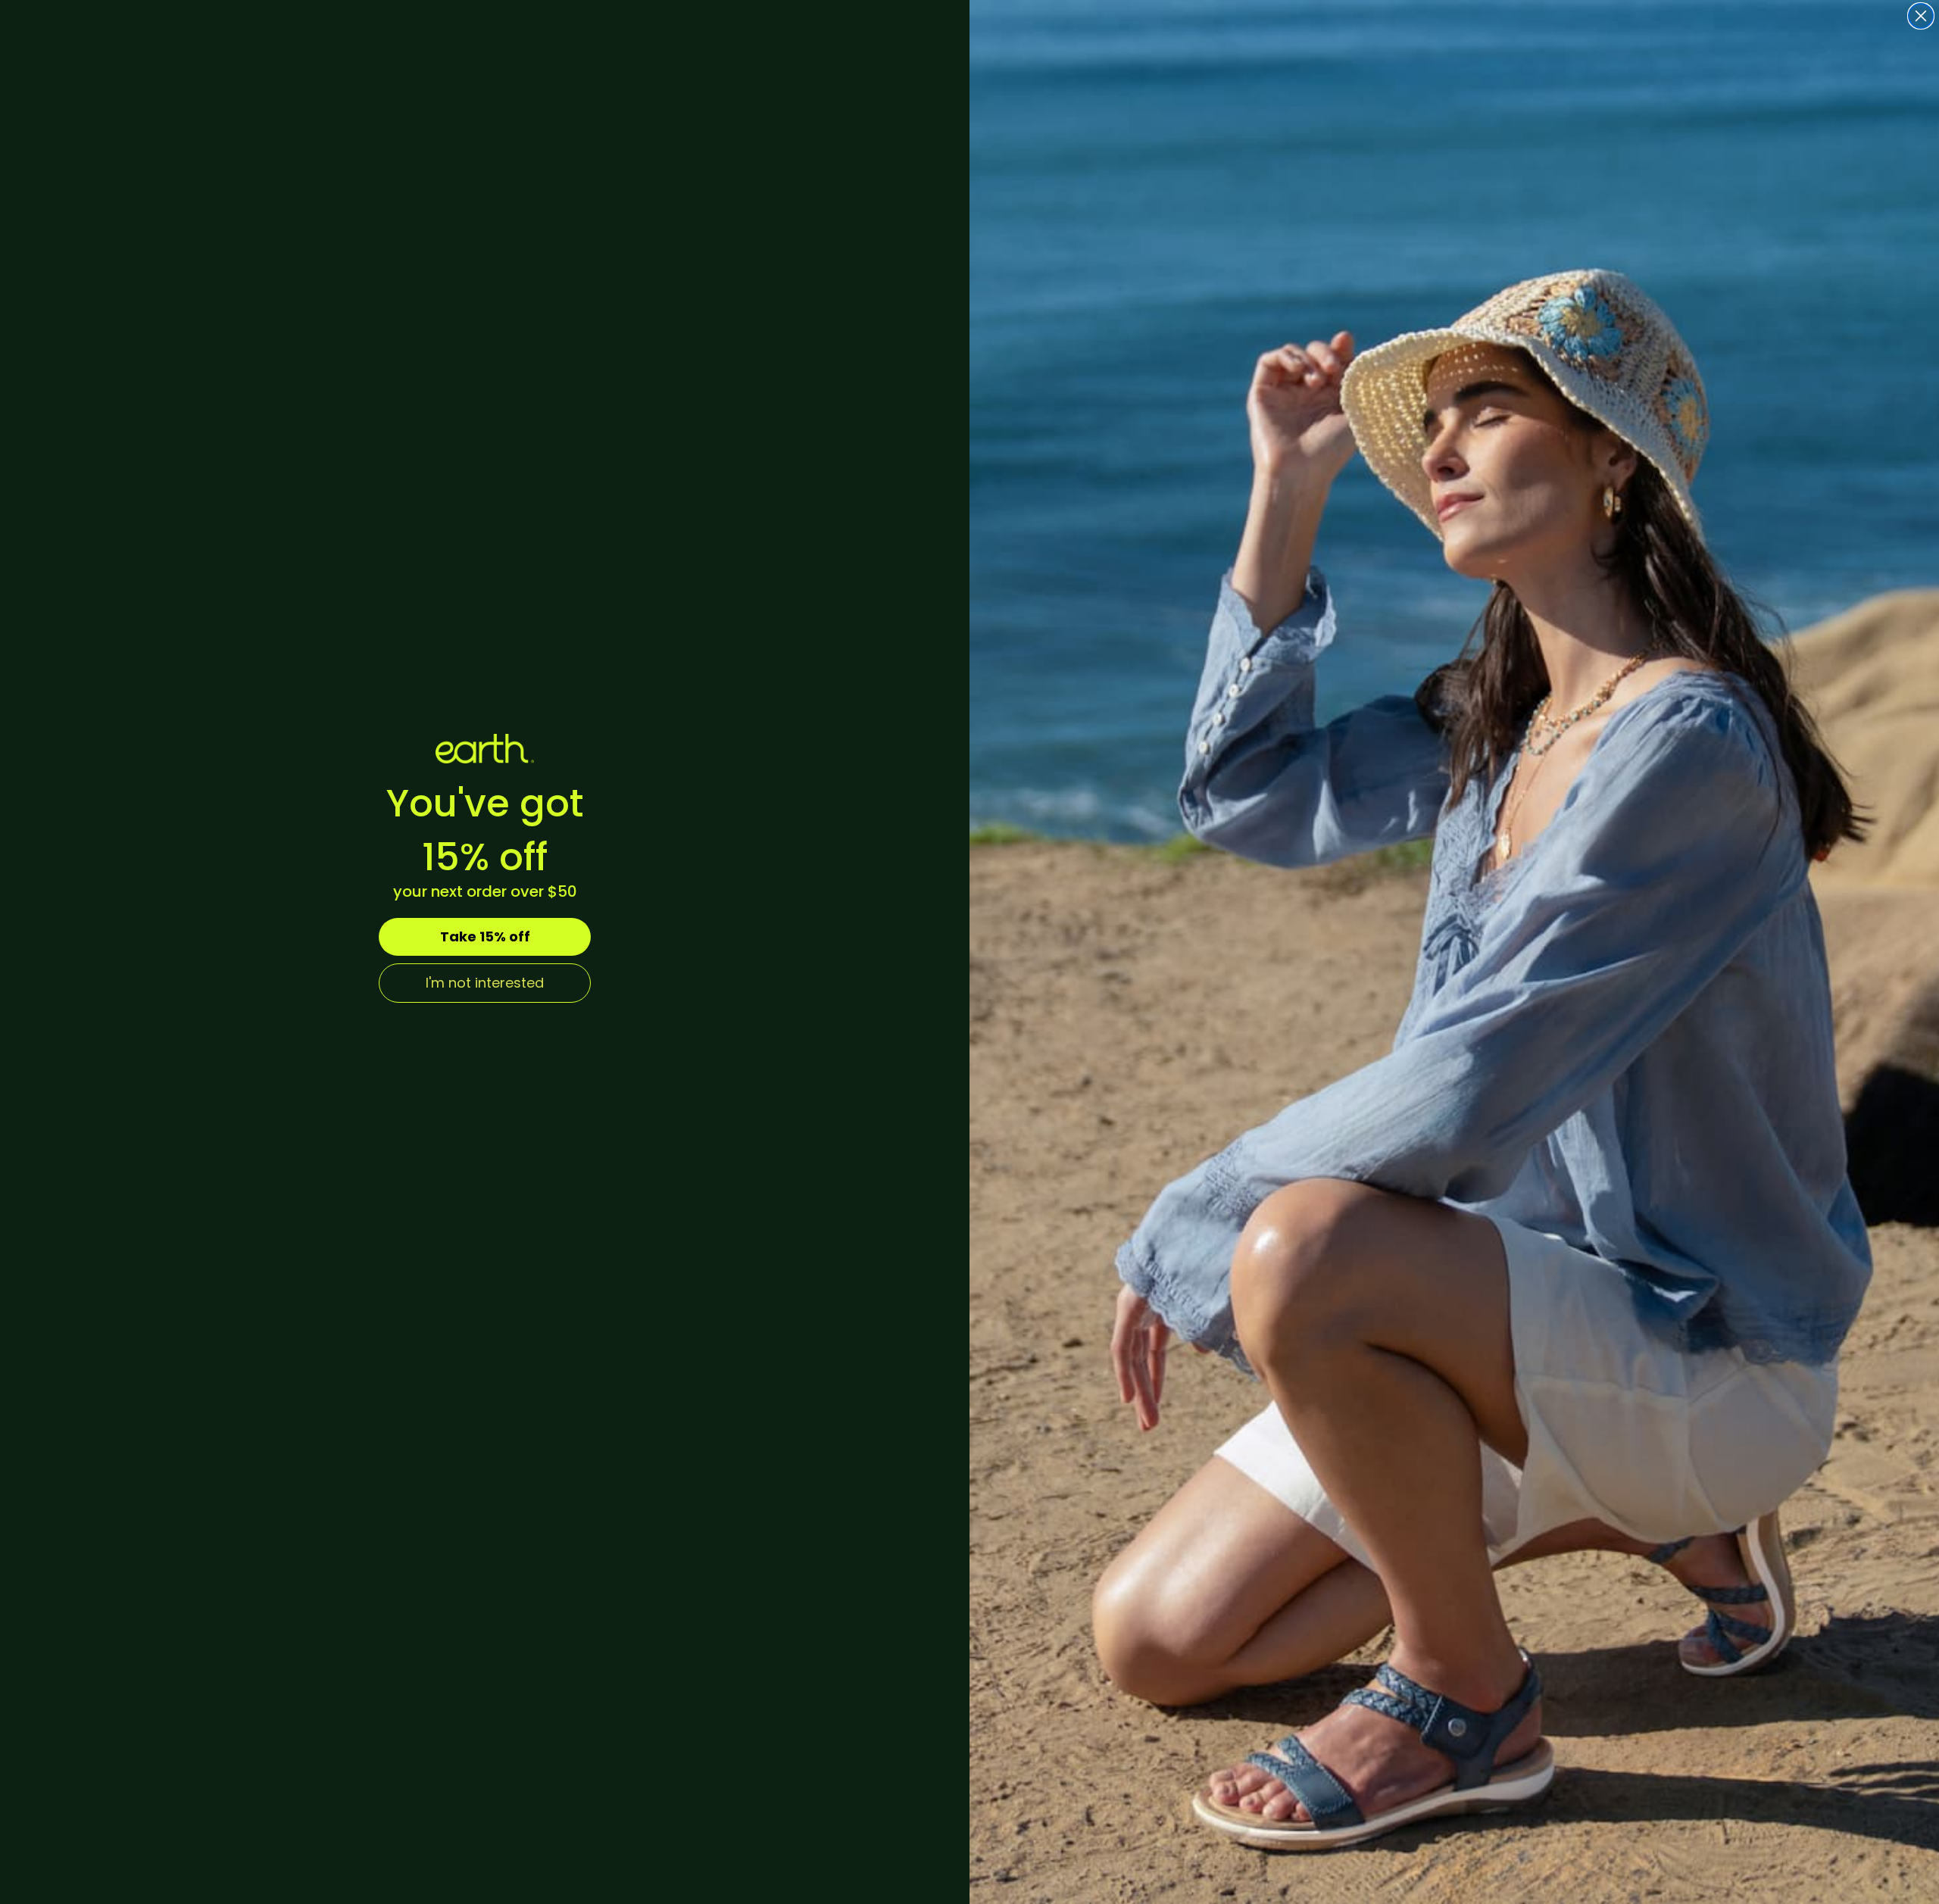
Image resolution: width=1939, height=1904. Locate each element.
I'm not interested (485, 983)
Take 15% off (485, 936)
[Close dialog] (1921, 16)
